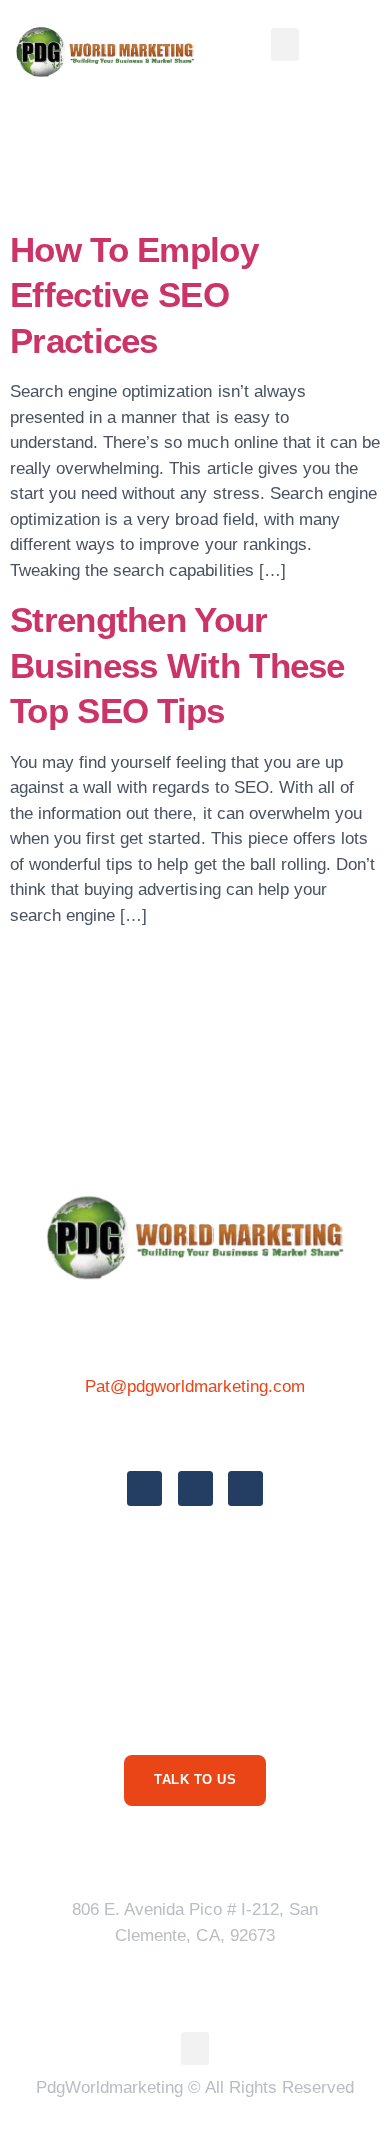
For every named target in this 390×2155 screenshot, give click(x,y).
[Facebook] (144, 1488)
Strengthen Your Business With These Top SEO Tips (177, 665)
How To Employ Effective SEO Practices (134, 295)
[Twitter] (195, 1488)
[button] (285, 44)
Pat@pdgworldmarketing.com (195, 1386)
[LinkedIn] (245, 1488)
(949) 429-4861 (194, 1431)
